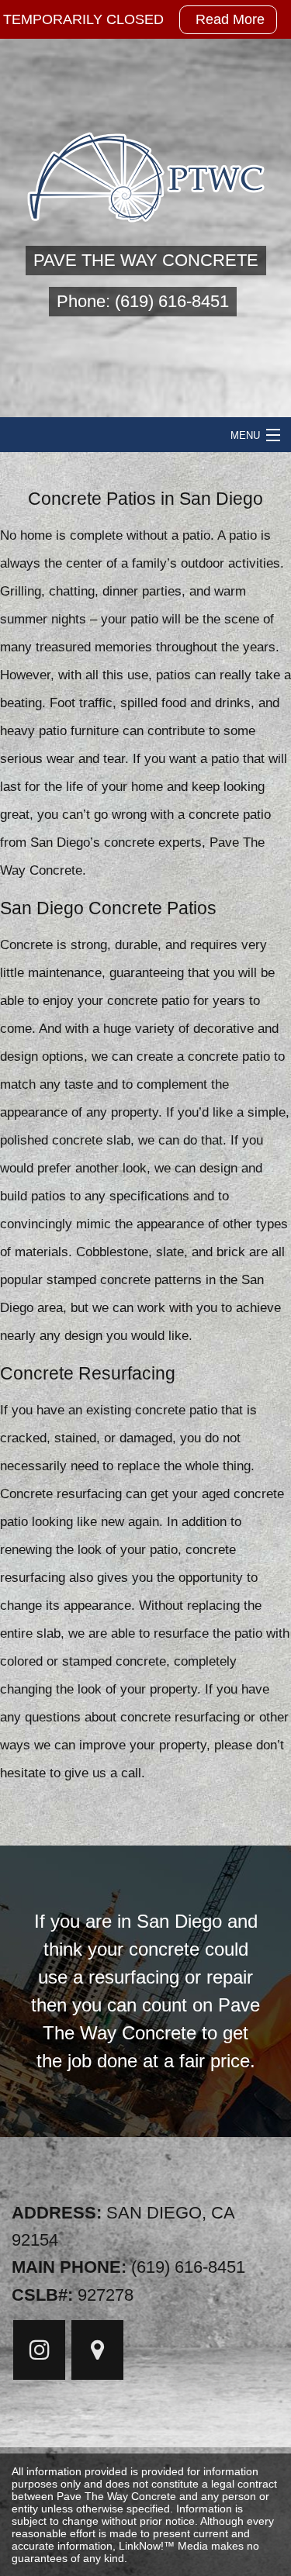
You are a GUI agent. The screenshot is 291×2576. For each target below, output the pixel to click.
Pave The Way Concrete (146, 260)
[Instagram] (39, 2354)
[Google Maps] (97, 2354)
